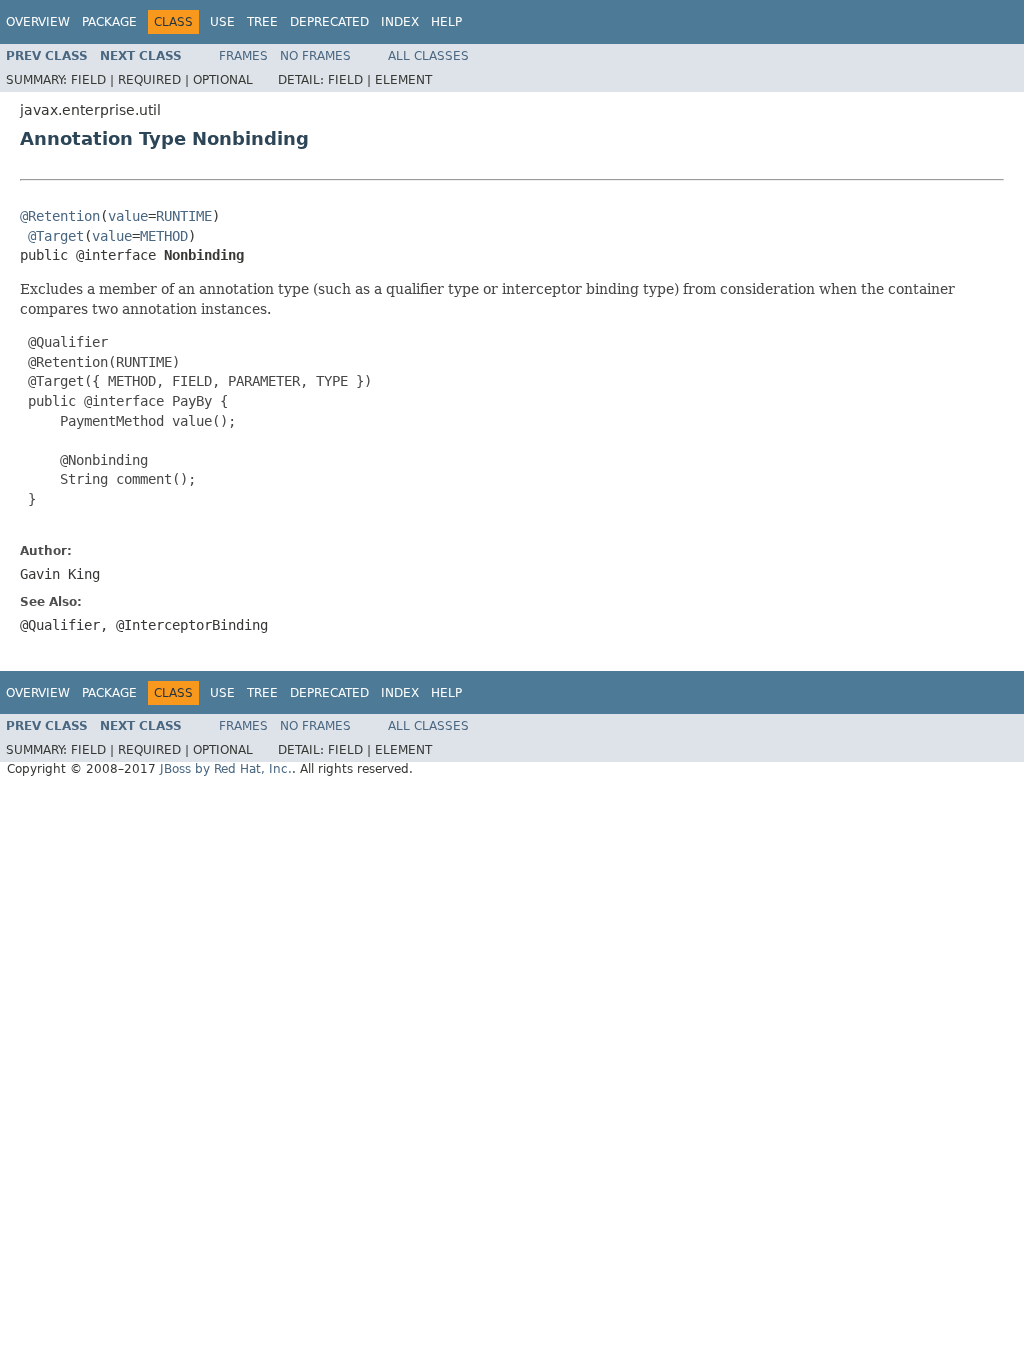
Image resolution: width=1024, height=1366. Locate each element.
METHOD (164, 236)
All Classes (428, 56)
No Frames (315, 56)
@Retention (60, 216)
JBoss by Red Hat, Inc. (226, 769)
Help (446, 22)
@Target (56, 236)
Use (222, 22)
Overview (38, 22)
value (128, 216)
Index (400, 22)
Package (109, 22)
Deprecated (329, 22)
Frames (243, 56)
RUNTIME (184, 216)
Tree (262, 22)
